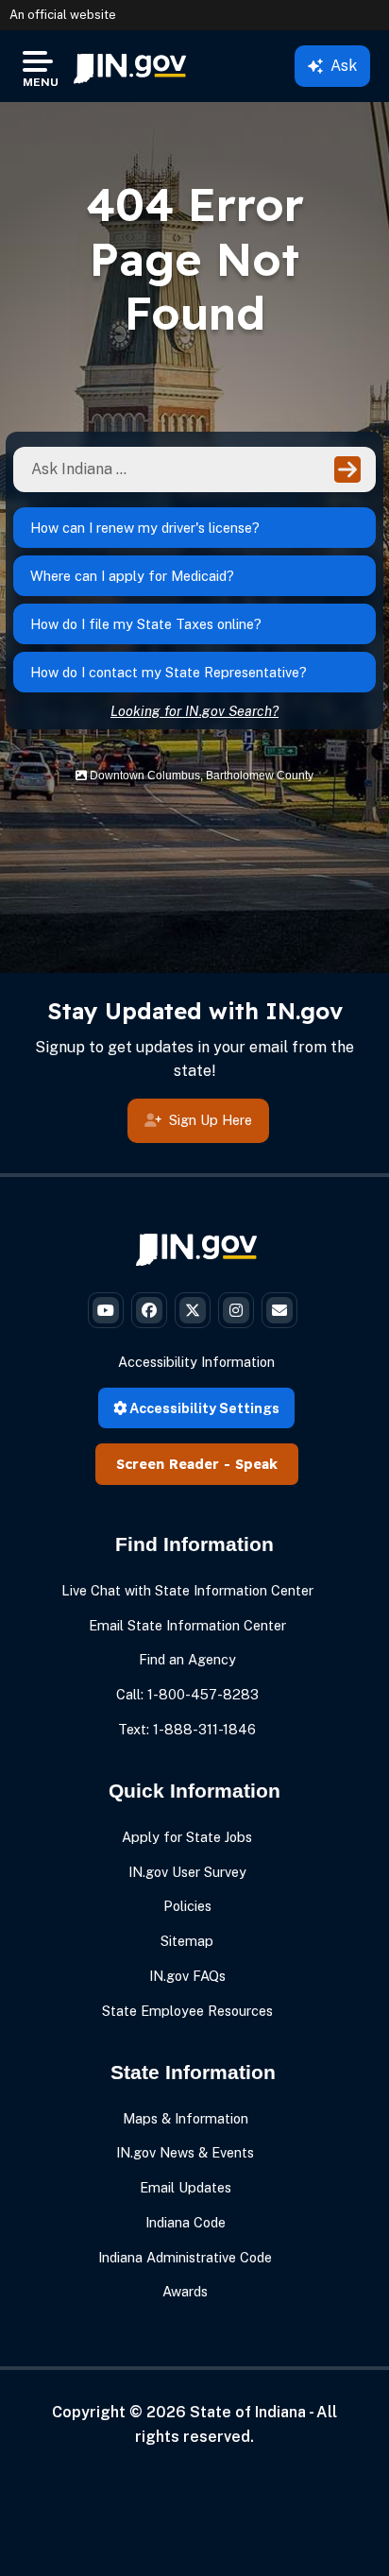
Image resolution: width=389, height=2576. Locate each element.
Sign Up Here (211, 1120)
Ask (344, 66)
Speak (256, 1464)
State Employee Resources (187, 2011)
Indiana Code (186, 2222)
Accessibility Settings (203, 1408)
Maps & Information (186, 2118)
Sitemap (187, 1941)
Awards (185, 2291)
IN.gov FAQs (187, 1976)
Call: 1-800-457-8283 (187, 1694)
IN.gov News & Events (185, 2152)
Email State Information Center (187, 1625)
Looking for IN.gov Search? (194, 711)
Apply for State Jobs (187, 1837)
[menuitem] (130, 66)
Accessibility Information (196, 1362)
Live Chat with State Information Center (187, 1590)
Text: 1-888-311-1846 (187, 1729)
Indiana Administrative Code (185, 2257)
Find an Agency (187, 1659)
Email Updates (186, 2187)
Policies (187, 1906)
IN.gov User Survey (187, 1872)
